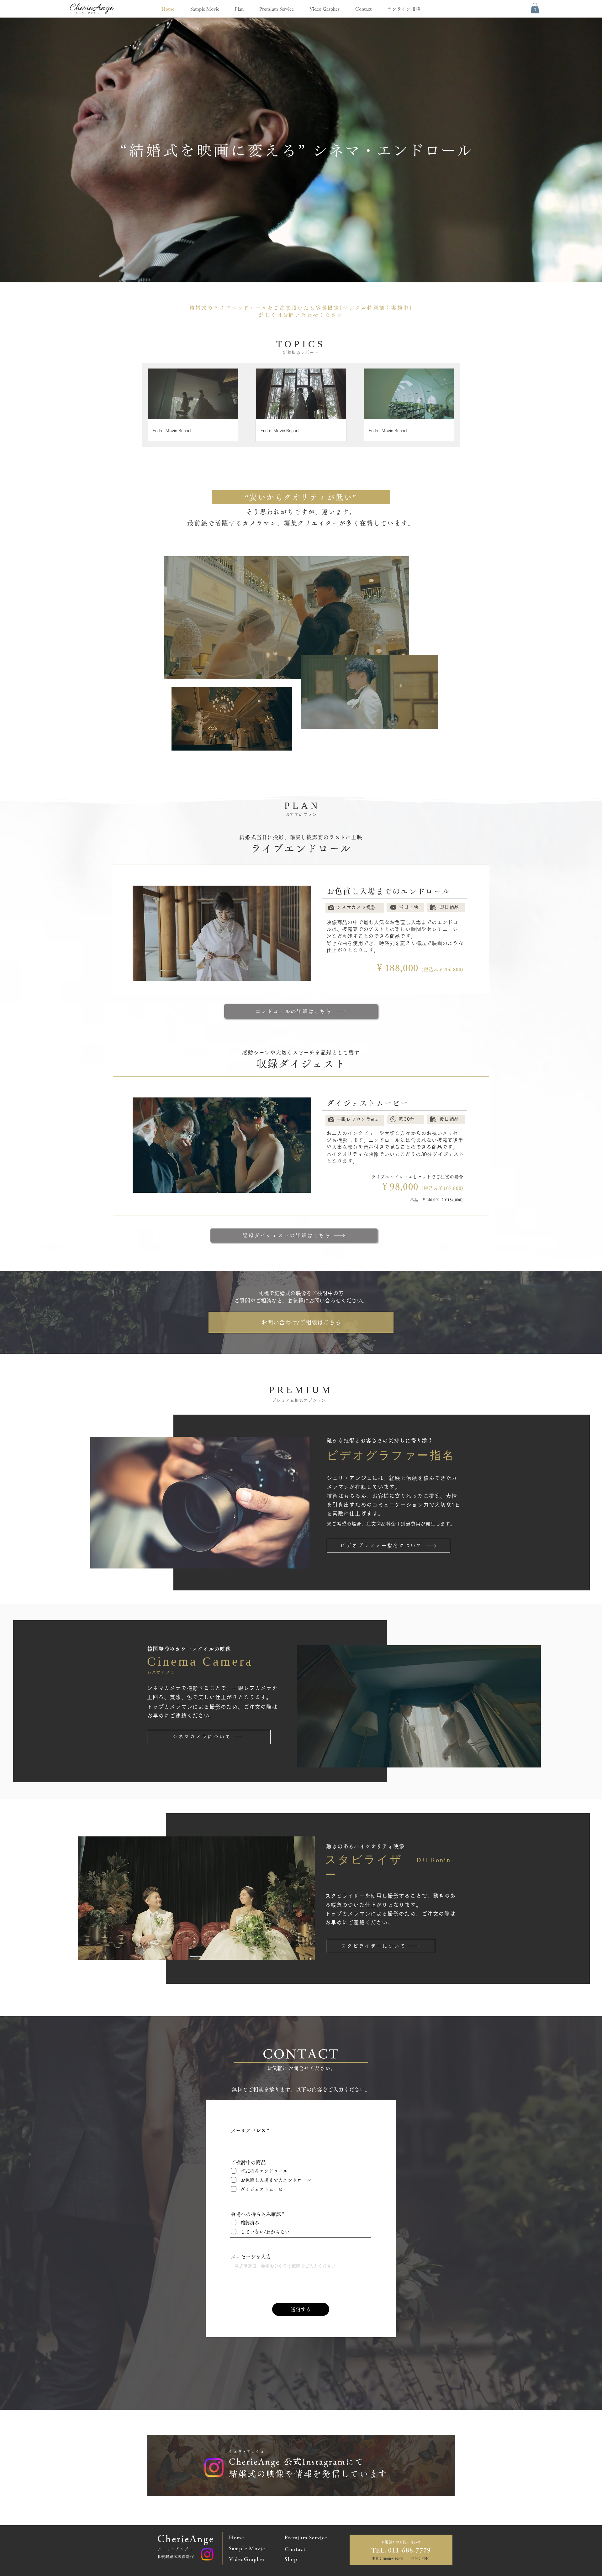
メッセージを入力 (251, 2257)
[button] (535, 8)
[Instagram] (207, 2554)
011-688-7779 (409, 2550)
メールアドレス (248, 2130)
